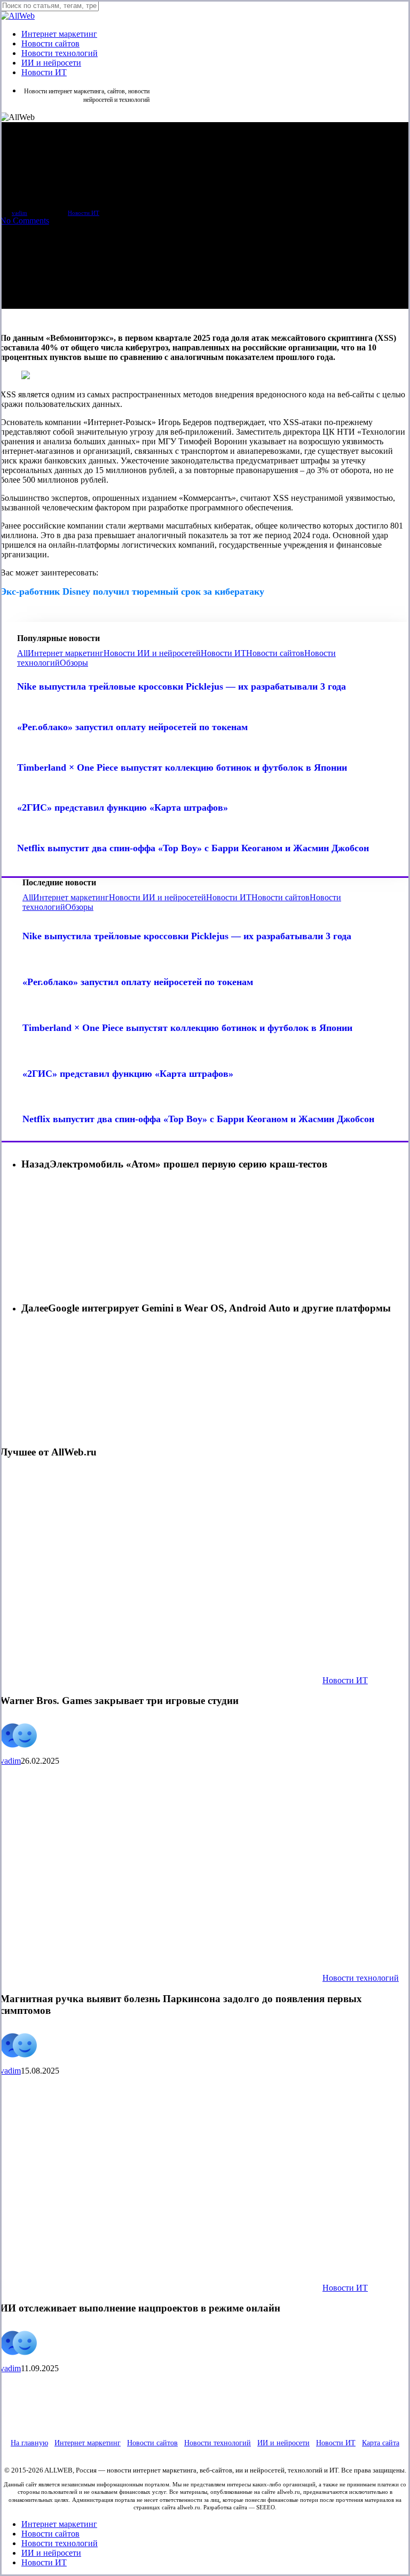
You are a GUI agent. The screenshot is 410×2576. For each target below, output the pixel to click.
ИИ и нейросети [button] (283, 2443)
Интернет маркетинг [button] (88, 2443)
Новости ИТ (84, 213)
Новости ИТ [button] (336, 2443)
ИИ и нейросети (51, 2553)
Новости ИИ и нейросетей (152, 653)
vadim (19, 213)
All (22, 653)
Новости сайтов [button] (152, 2443)
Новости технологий (361, 1978)
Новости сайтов (275, 653)
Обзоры (74, 663)
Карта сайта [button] (381, 2443)
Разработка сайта (225, 2507)
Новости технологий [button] (218, 2443)
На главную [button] (29, 2443)
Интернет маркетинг (66, 653)
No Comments (25, 221)
